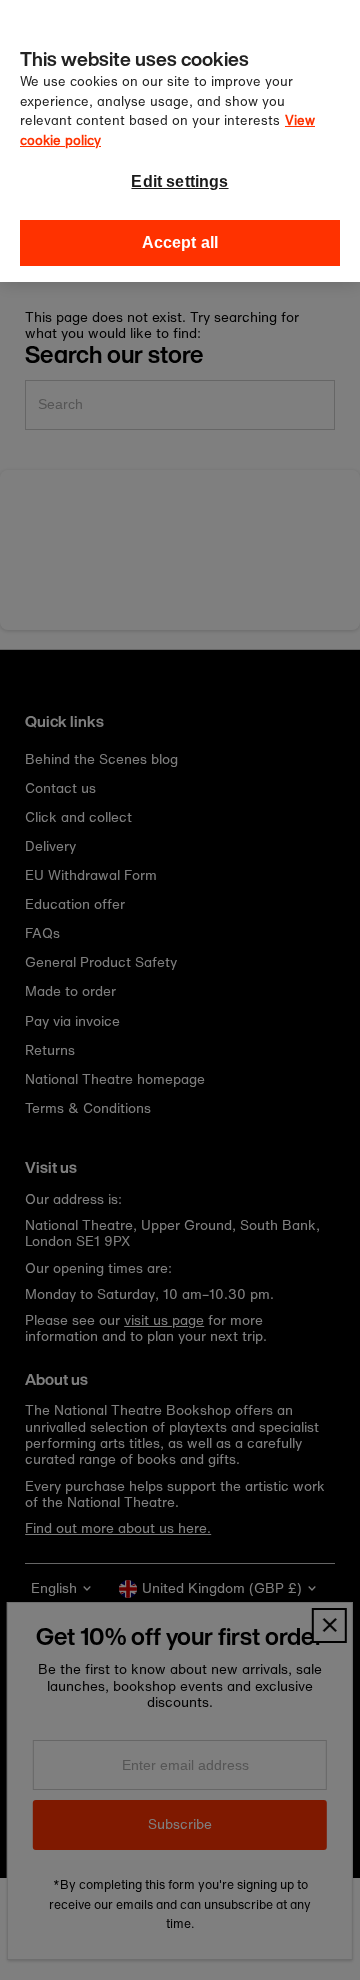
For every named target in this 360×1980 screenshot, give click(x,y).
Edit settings (179, 181)
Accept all (180, 242)
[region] (180, 141)
